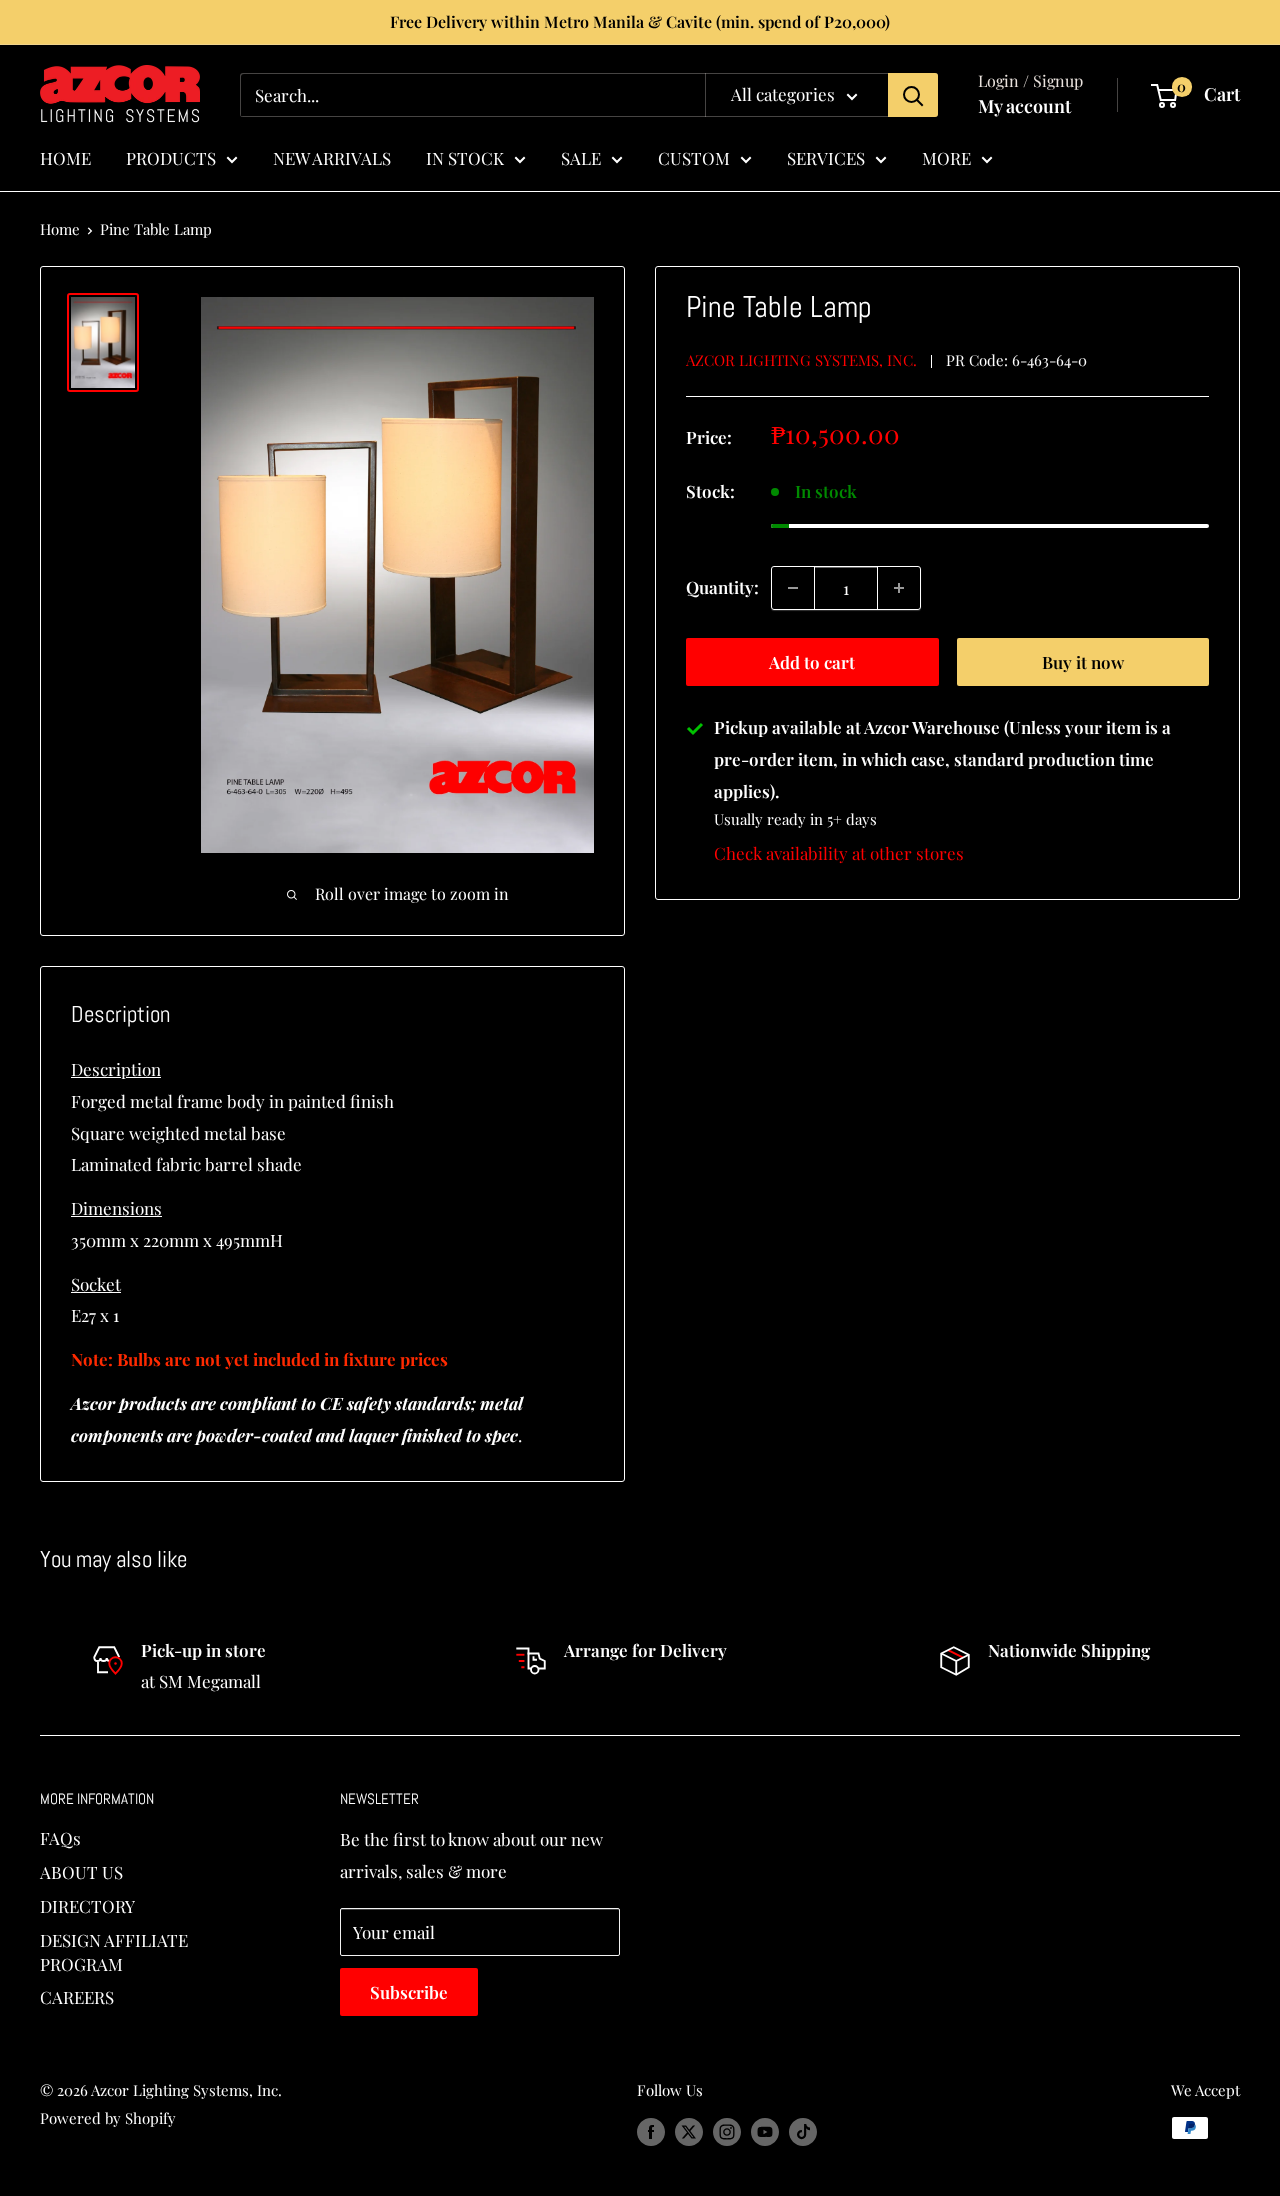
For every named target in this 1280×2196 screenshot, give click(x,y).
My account (1024, 106)
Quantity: (722, 587)
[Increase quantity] (899, 588)
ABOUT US (81, 1872)
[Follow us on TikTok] (803, 2131)
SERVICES (826, 157)
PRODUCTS (171, 157)
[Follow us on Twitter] (689, 2131)
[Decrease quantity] (793, 588)
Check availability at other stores (839, 853)
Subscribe (409, 1992)
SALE (581, 157)
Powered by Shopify (108, 2118)
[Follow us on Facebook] (651, 2131)
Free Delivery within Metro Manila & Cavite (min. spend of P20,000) (640, 21)
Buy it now (1083, 662)
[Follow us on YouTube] (765, 2131)
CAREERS (77, 1997)
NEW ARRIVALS (332, 157)
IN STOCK (465, 157)
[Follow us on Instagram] (727, 2131)
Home (60, 229)
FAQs (60, 1838)
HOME (65, 157)
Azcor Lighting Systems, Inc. (801, 360)
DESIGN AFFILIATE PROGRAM (114, 1952)
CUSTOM (694, 157)
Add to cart (812, 662)
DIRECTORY (87, 1906)
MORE (946, 157)
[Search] (913, 95)
